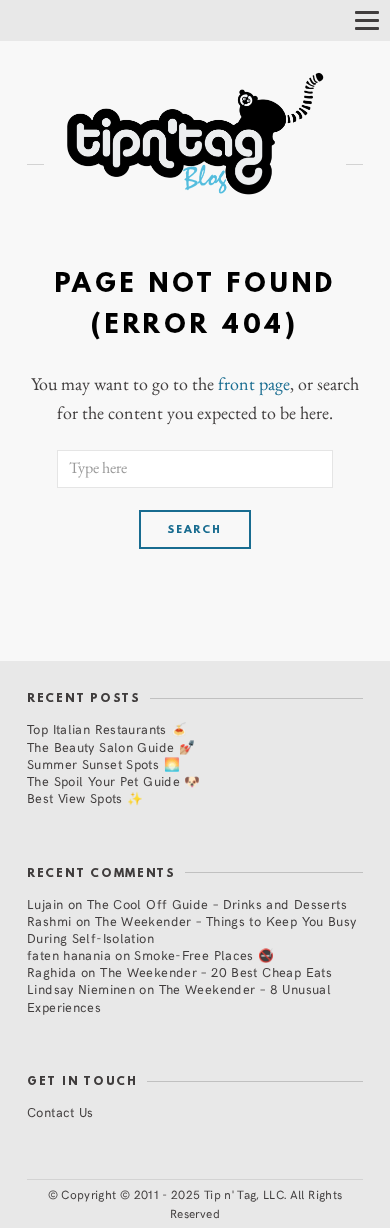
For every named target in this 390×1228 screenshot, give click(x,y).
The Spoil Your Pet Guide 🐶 (114, 780)
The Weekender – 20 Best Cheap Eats (216, 971)
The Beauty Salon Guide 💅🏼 (111, 746)
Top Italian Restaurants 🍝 (107, 728)
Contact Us (60, 1111)
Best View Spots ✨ (85, 797)
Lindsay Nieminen (81, 988)
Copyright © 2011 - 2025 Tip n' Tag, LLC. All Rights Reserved (201, 1203)
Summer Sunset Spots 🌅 (103, 763)
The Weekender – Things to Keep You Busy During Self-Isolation (192, 929)
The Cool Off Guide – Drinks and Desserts (217, 903)
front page (254, 384)
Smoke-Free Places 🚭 (204, 954)
